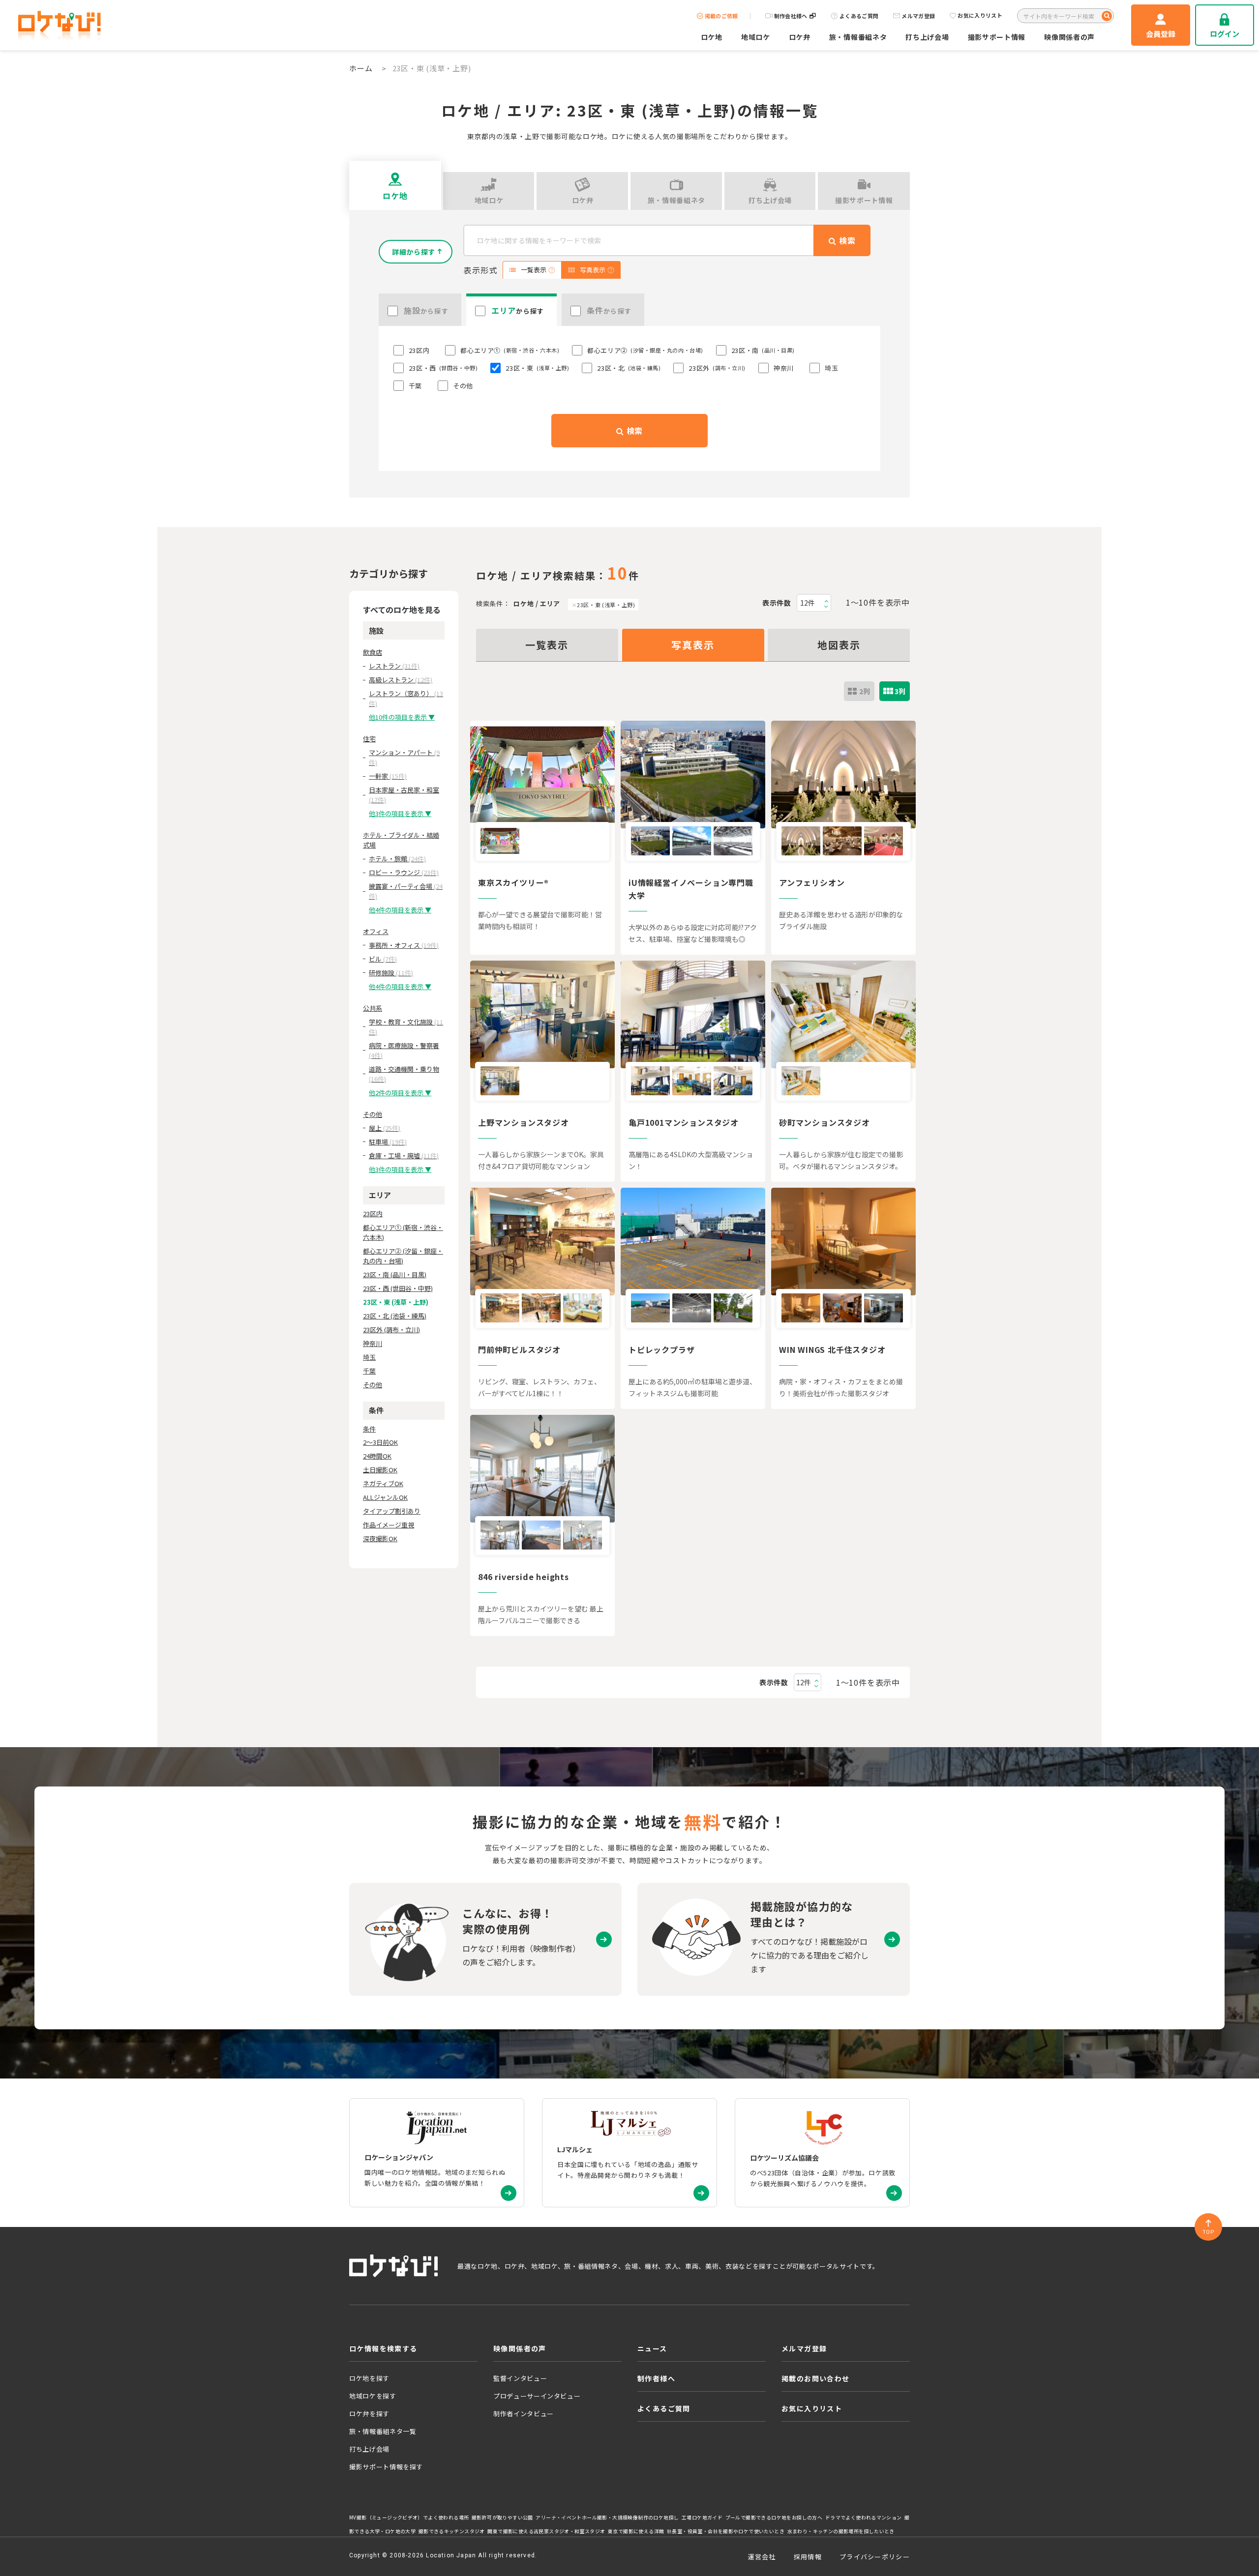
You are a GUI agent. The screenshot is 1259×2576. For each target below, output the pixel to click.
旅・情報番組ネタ (858, 37)
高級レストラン (401, 680)
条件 (369, 1429)
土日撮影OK (380, 1470)
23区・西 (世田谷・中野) (398, 1288)
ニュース (652, 2348)
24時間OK (377, 1456)
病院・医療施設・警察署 (404, 1050)
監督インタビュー (520, 2378)
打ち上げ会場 (927, 37)
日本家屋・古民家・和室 (404, 795)
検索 (633, 431)
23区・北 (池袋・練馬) (395, 1316)
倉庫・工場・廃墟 (404, 1156)
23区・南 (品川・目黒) (395, 1274)
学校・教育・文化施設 (406, 1027)
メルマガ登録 (918, 16)
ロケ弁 (800, 37)
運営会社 (762, 2557)
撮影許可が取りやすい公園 (502, 2517)
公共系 (373, 1008)
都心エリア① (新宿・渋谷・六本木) (403, 1232)
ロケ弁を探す (369, 2414)
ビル (383, 959)
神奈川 (373, 1343)
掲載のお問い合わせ (816, 2378)
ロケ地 (712, 37)
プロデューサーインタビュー (537, 2396)
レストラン (394, 666)
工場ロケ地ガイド (702, 2517)
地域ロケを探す (373, 2396)
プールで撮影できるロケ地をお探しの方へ (774, 2517)
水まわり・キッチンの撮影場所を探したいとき (841, 2531)
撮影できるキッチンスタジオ (452, 2531)
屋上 (385, 1128)
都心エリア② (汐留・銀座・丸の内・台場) (403, 1256)
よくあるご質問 (859, 16)
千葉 (369, 1371)
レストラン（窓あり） (406, 698)
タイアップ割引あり (392, 1511)
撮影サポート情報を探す (386, 2467)
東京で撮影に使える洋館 (636, 2531)
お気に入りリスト (980, 16)
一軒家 (388, 776)
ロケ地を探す (369, 2378)
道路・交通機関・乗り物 (404, 1074)
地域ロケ (756, 37)
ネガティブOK (383, 1483)
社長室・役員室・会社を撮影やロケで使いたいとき (726, 2531)
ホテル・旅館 (397, 859)
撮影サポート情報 (997, 37)
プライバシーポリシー (875, 2557)
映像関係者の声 (1069, 37)
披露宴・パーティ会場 (406, 891)
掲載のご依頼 (721, 16)
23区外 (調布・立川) (391, 1330)
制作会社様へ (791, 16)
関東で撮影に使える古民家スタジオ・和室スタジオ (546, 2531)
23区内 (373, 1214)
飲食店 (373, 652)
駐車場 (388, 1142)
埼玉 (369, 1357)
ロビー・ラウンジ (404, 872)
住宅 (369, 739)
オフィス (376, 931)
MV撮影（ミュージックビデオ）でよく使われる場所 (409, 2517)
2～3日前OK (380, 1442)
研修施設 (391, 973)
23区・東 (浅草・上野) (606, 605)
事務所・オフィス (404, 945)
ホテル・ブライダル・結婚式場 (401, 840)
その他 (373, 1114)
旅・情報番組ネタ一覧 (383, 2431)
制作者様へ (656, 2378)
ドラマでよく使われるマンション (864, 2517)
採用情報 (808, 2557)
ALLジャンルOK (385, 1497)
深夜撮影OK (380, 1538)
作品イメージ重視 (389, 1525)
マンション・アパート (404, 757)
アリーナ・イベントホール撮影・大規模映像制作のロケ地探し (607, 2517)
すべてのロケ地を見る (402, 610)
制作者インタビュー (524, 2414)
